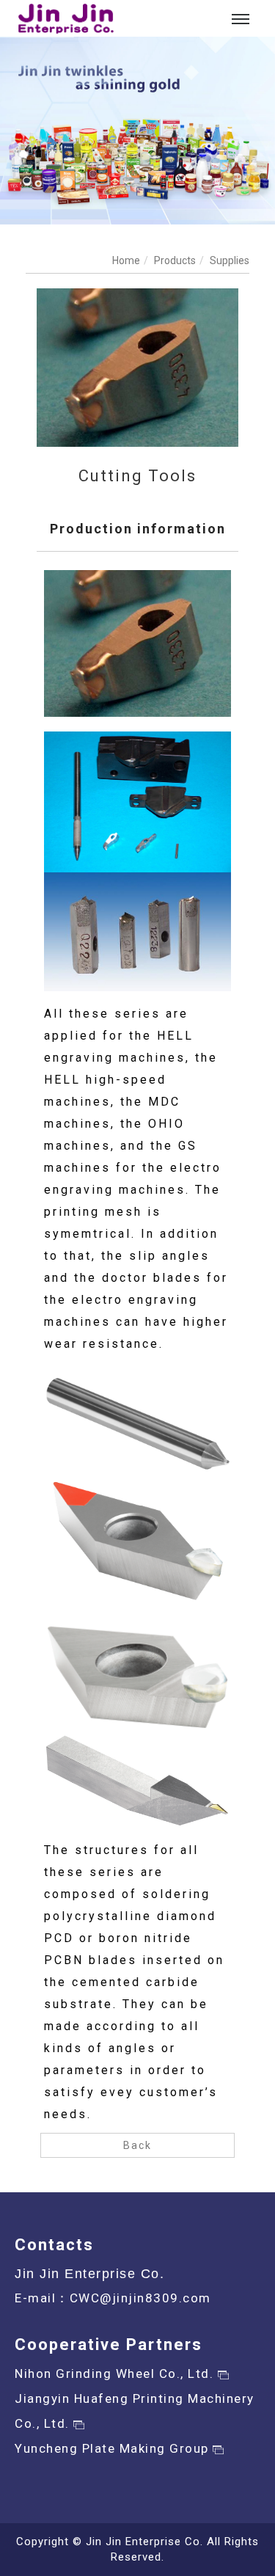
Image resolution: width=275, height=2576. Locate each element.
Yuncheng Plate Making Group (114, 2448)
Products (175, 260)
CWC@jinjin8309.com (140, 2298)
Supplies (230, 260)
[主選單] (241, 20)
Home (126, 260)
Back (137, 2145)
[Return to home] (66, 19)
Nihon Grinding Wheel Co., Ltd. (116, 2374)
